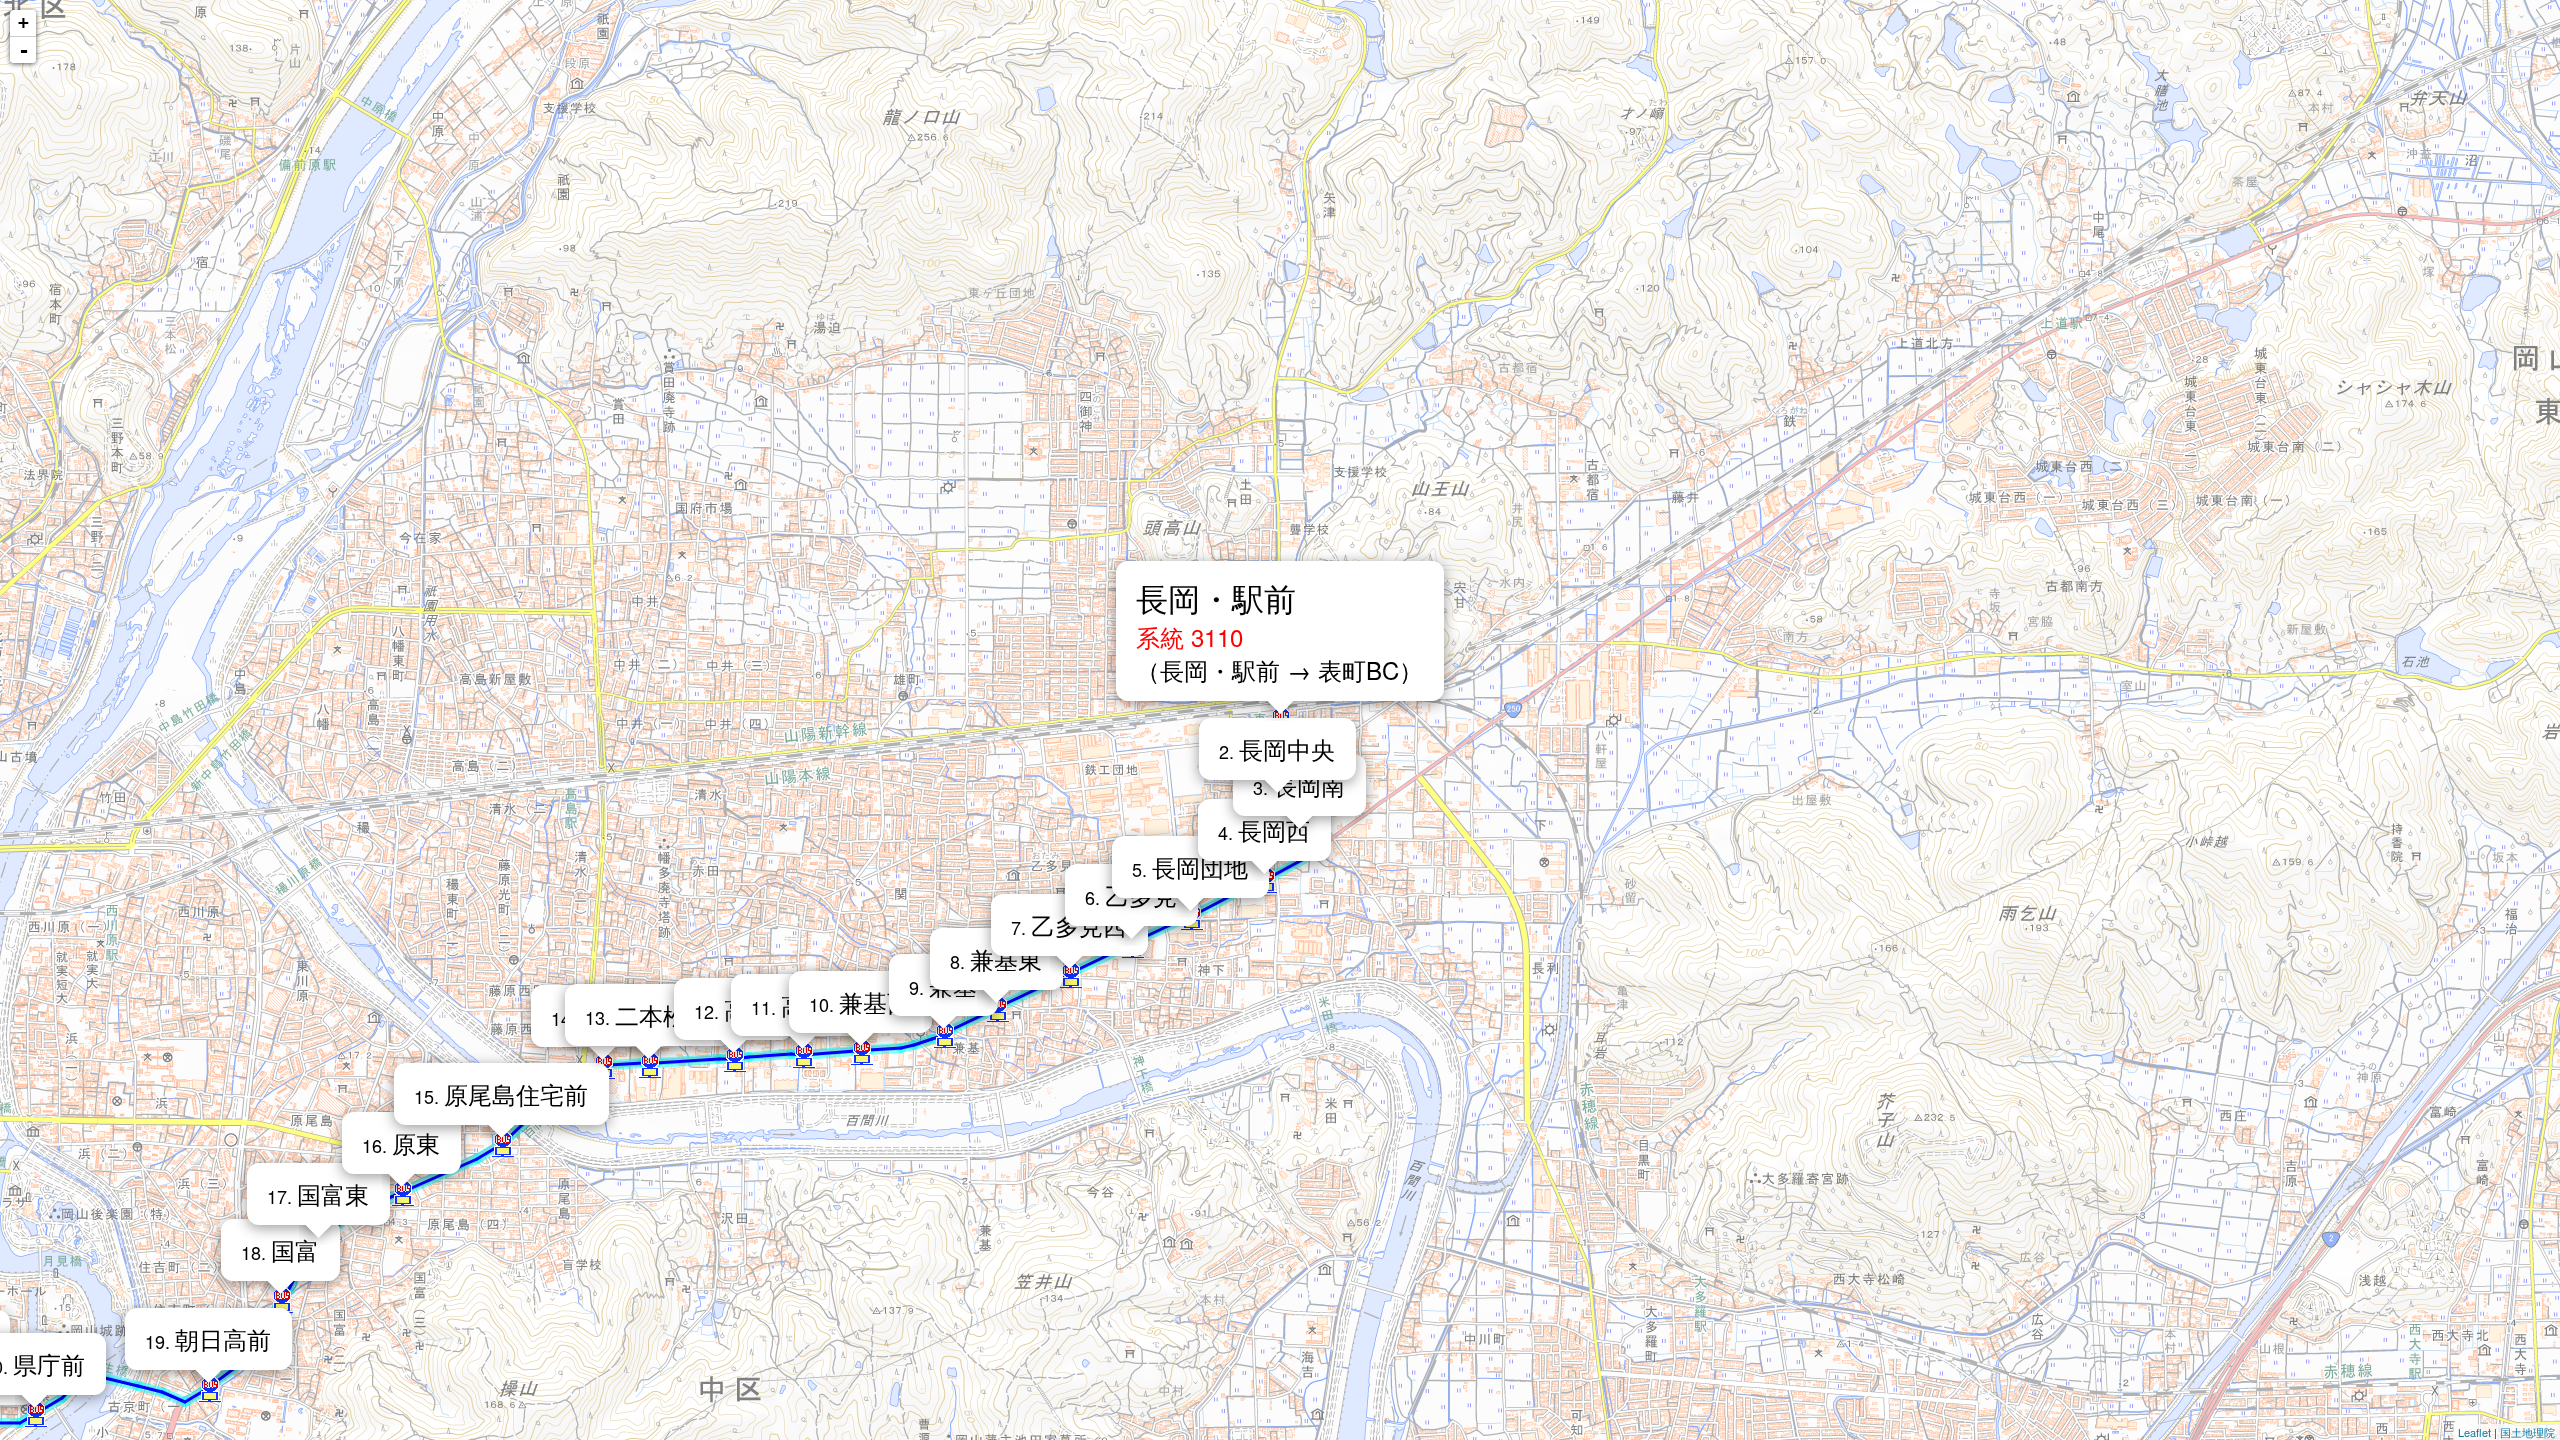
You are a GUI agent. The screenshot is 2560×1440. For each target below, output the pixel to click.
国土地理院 (2527, 1432)
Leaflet (2474, 1432)
